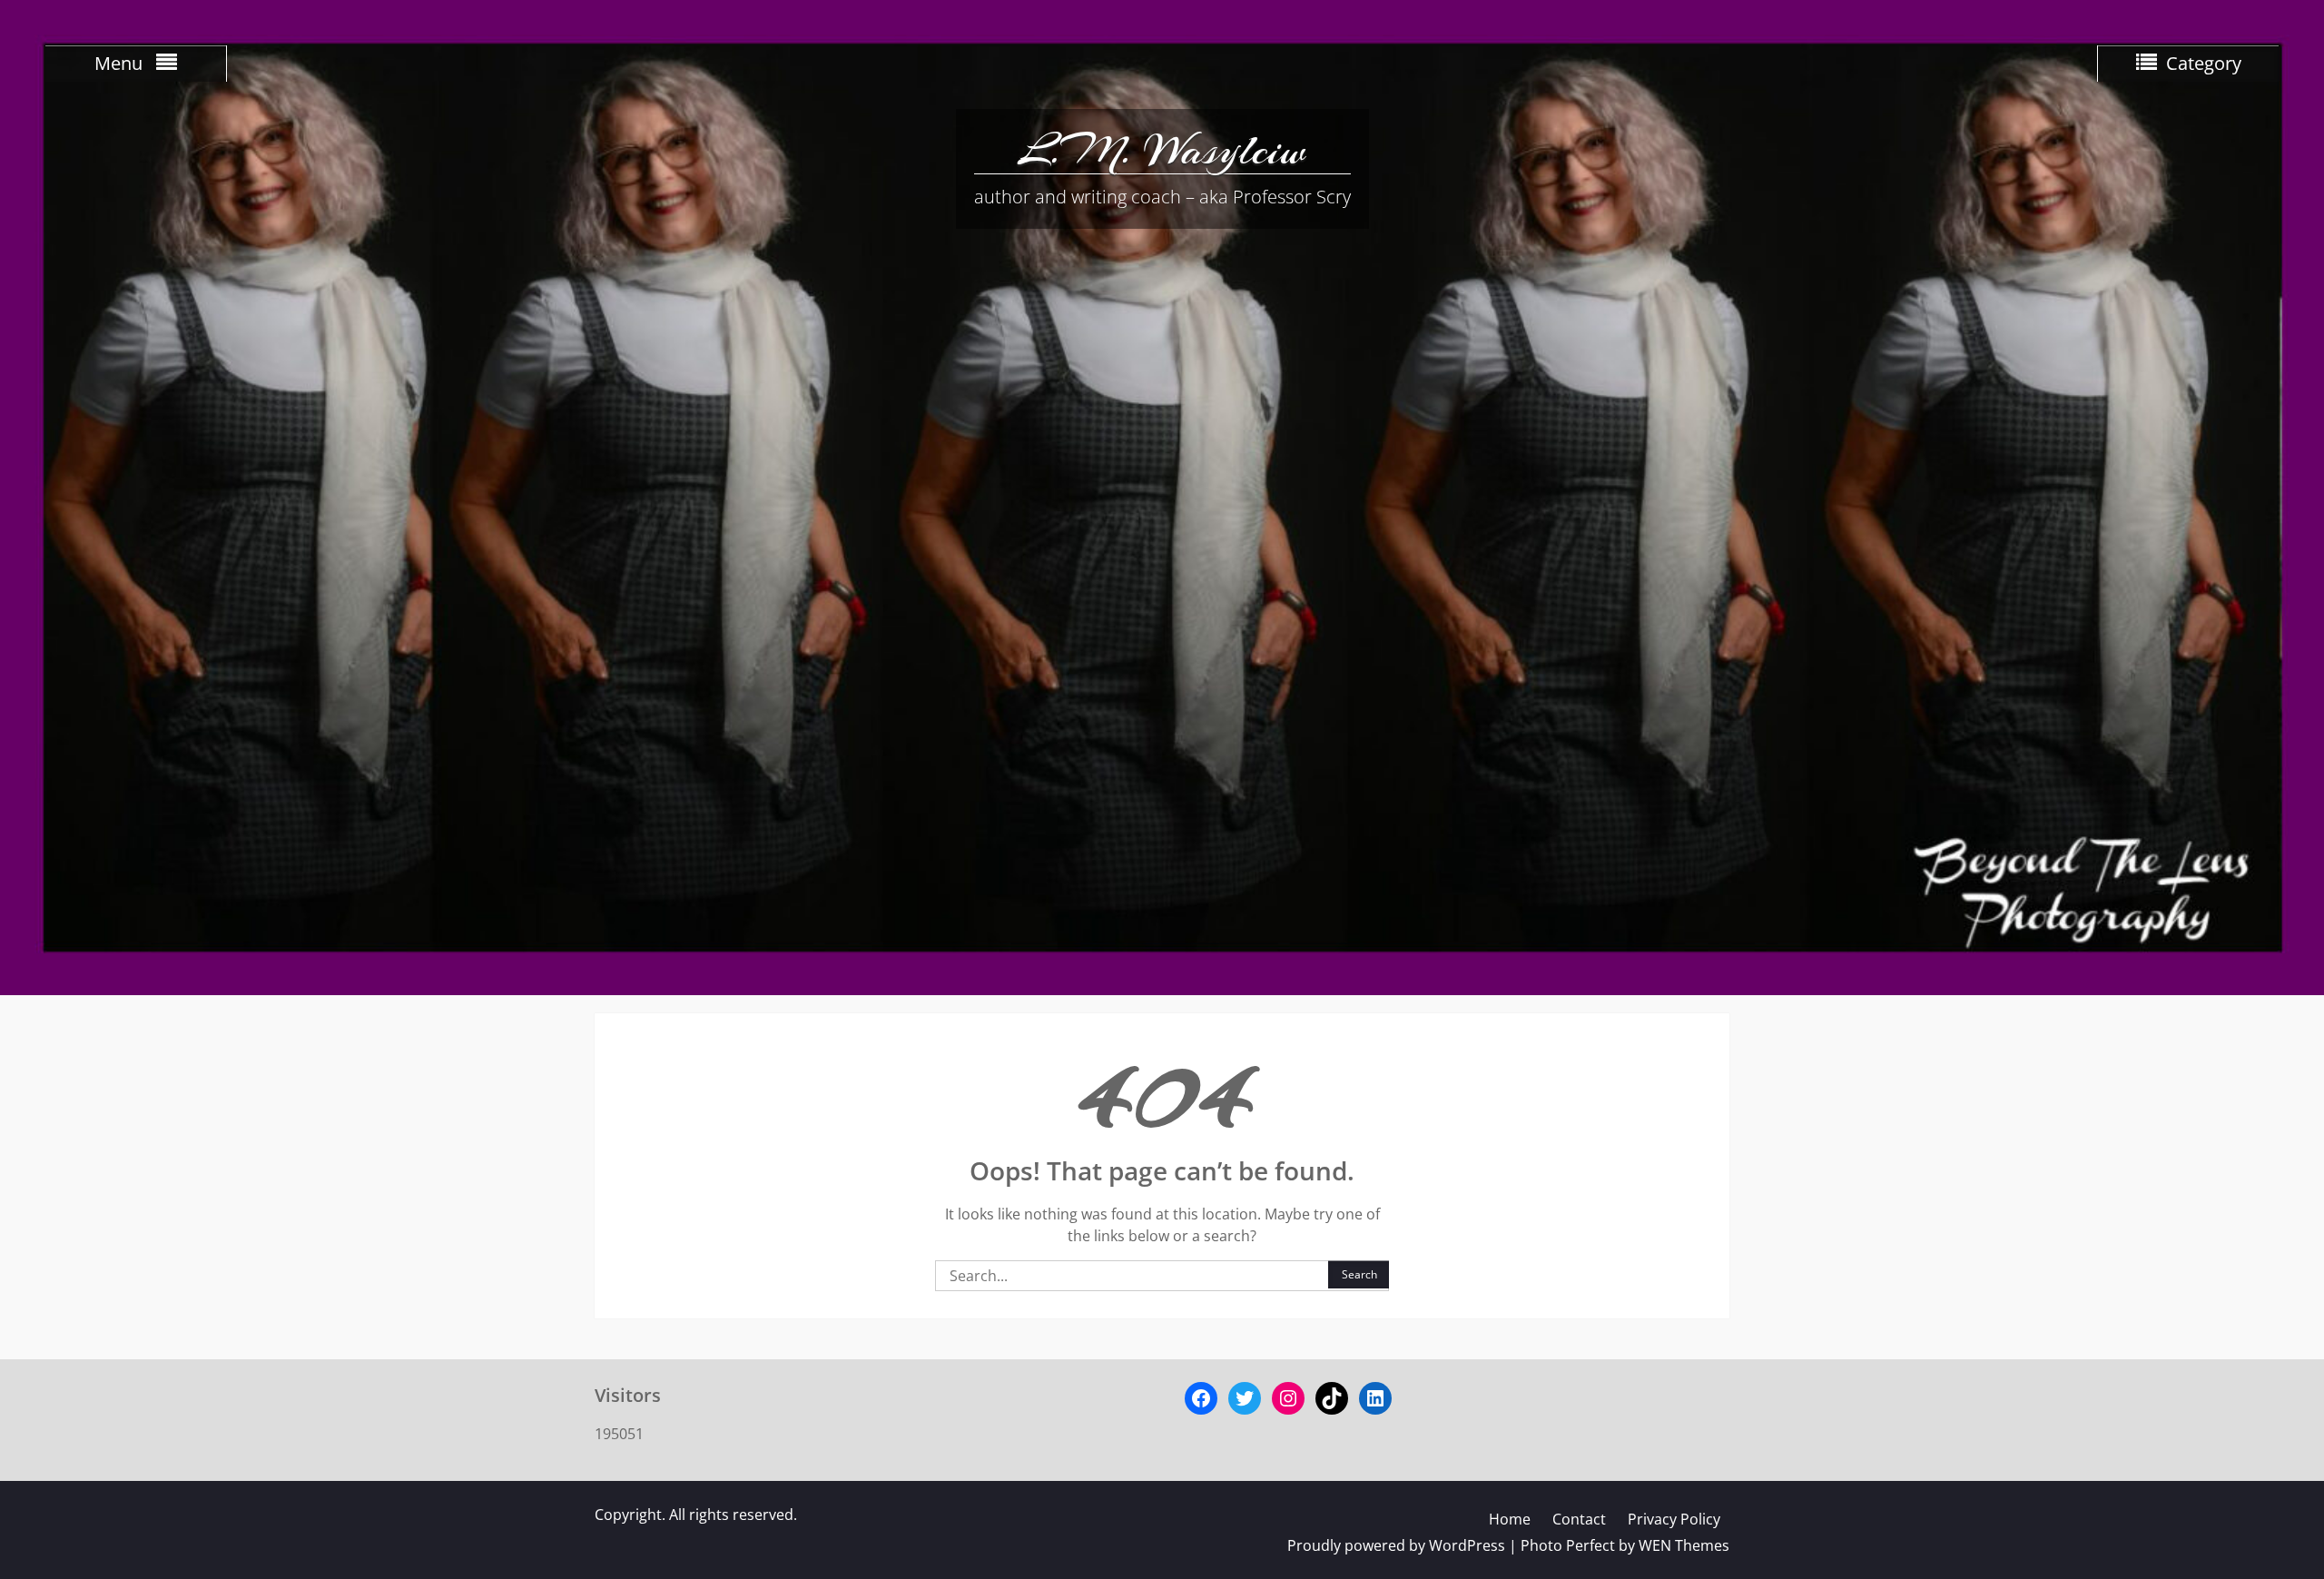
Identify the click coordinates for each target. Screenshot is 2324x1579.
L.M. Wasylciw (1162, 150)
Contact (1579, 1519)
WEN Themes (1684, 1545)
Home (1510, 1519)
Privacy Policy (1674, 1519)
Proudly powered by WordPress (1396, 1545)
